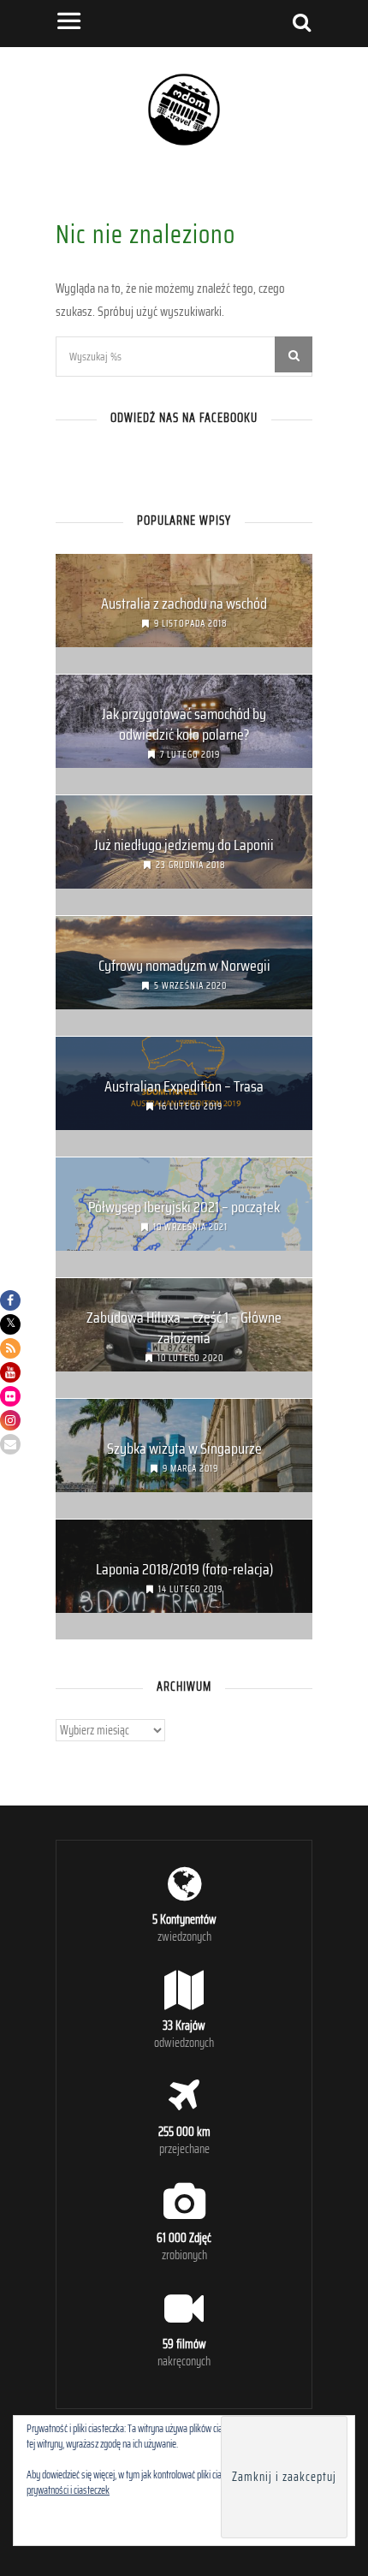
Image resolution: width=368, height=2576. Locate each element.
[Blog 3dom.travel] (184, 144)
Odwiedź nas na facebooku (184, 418)
